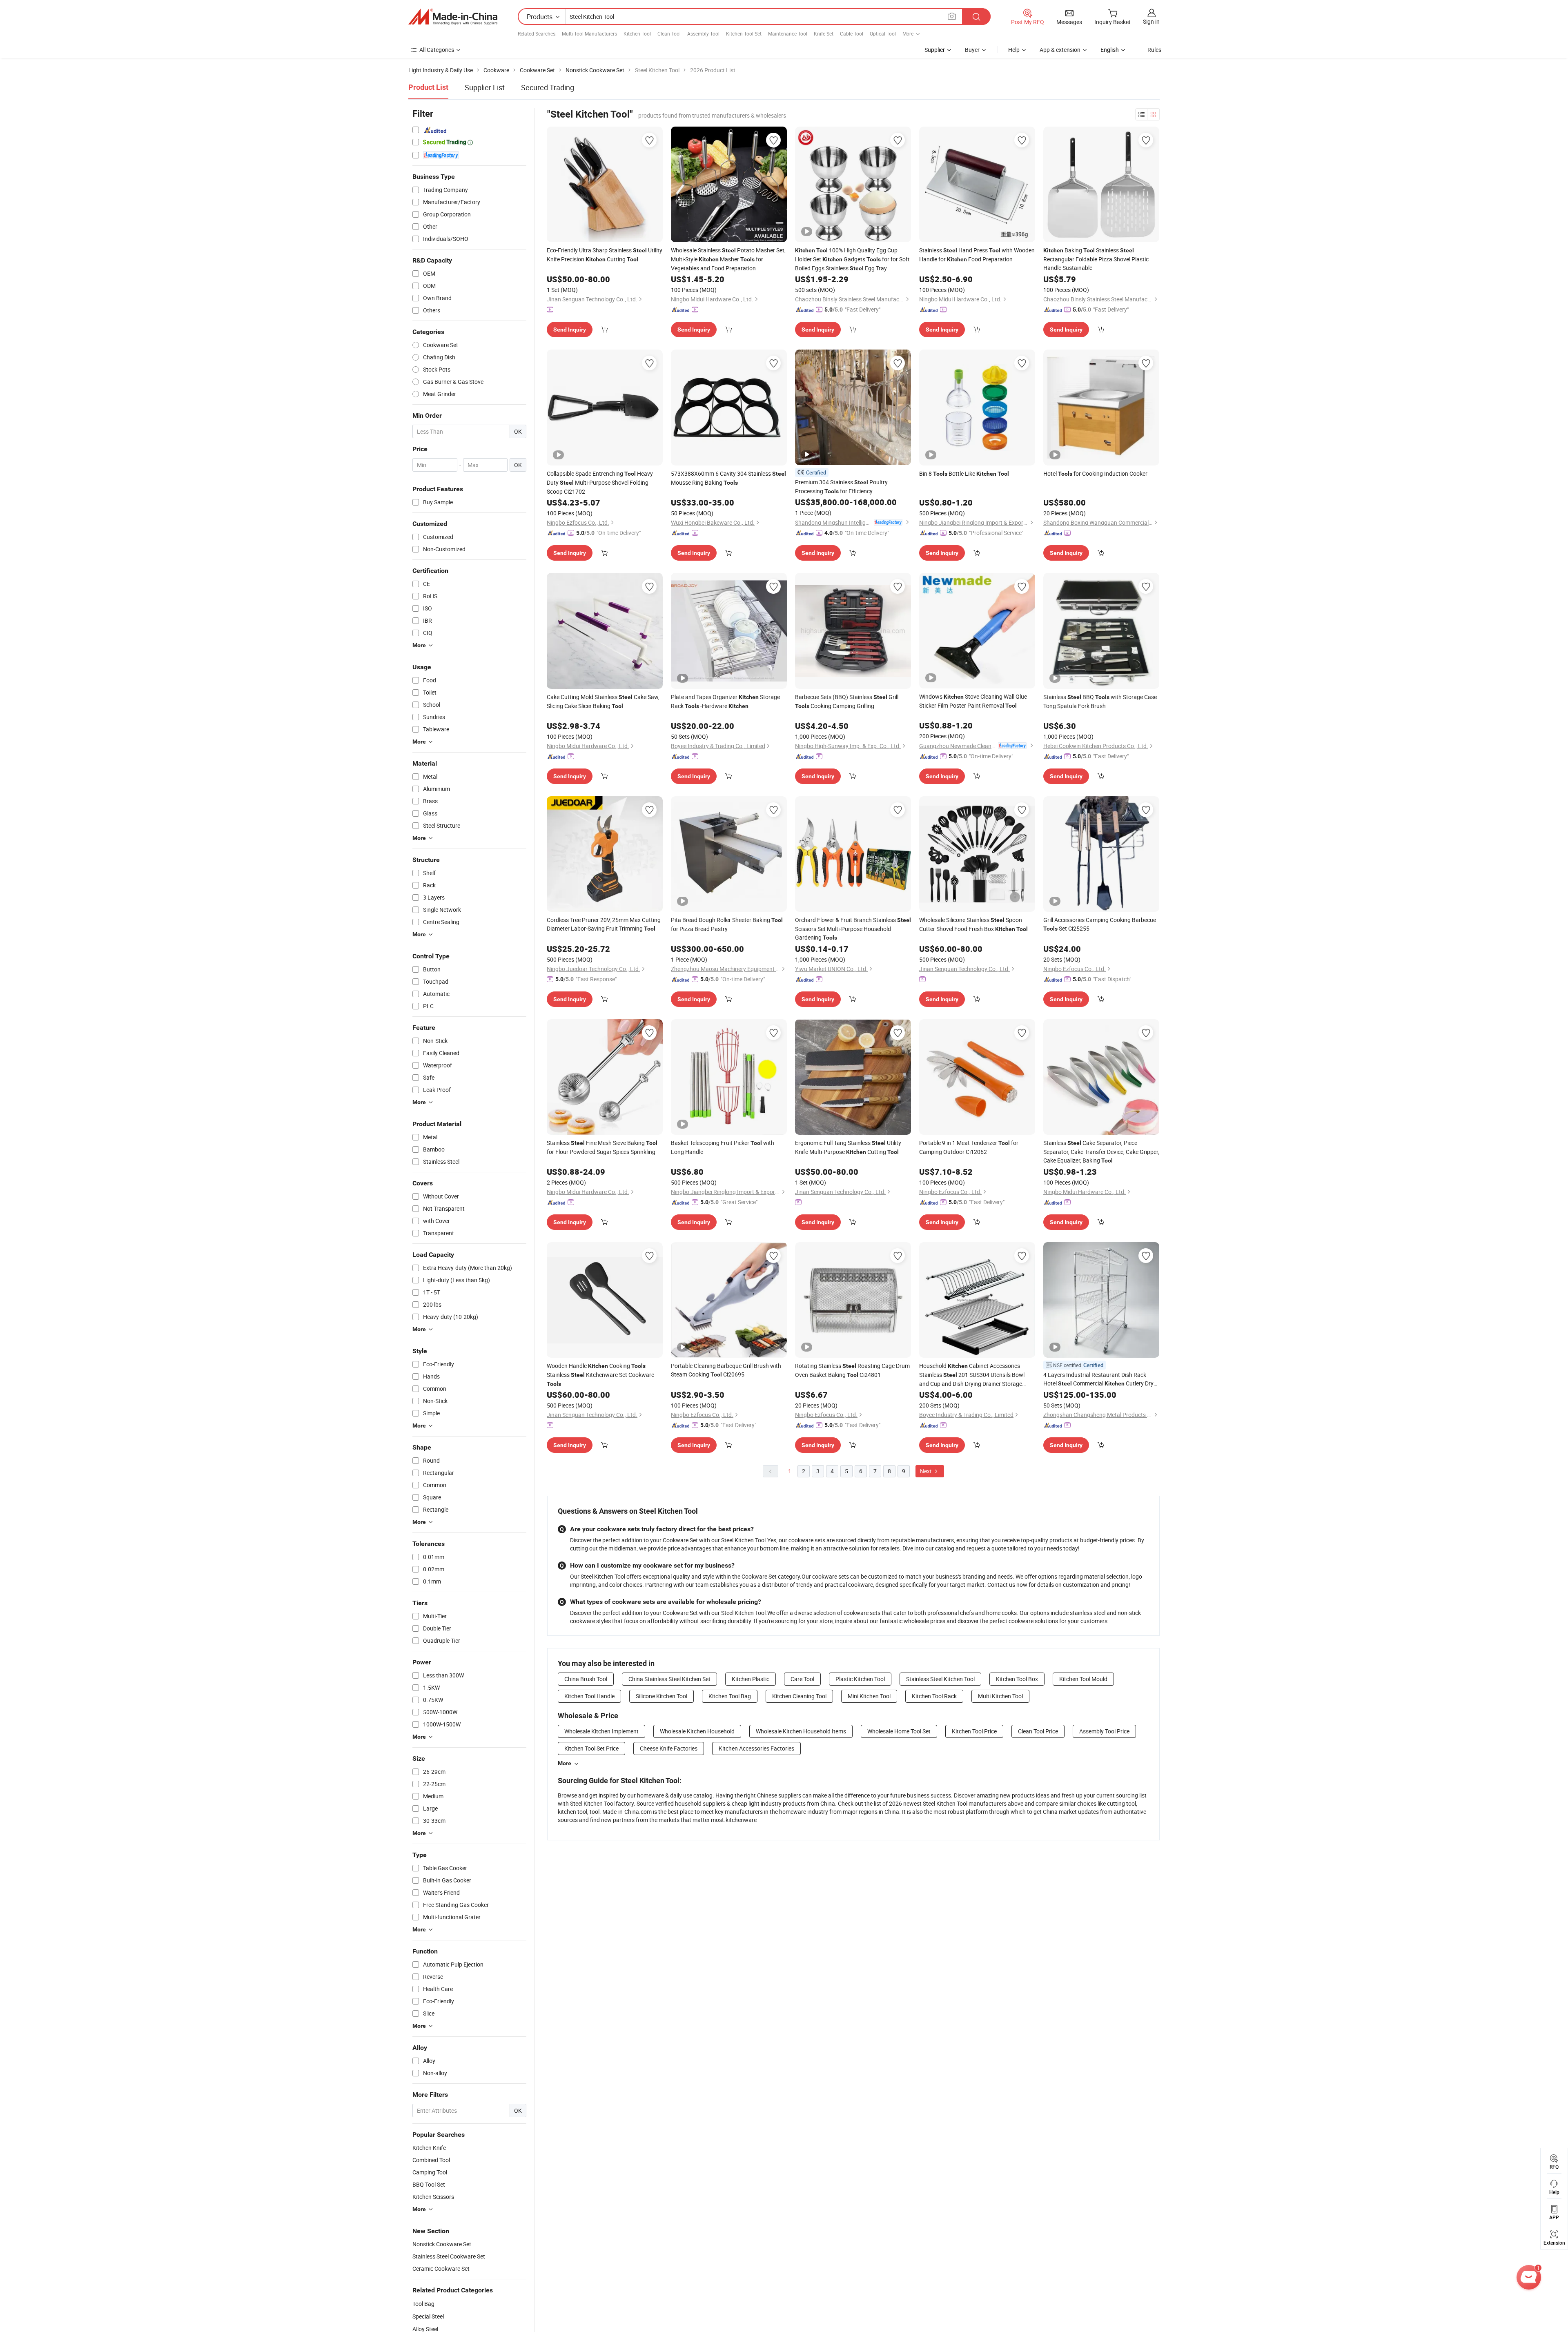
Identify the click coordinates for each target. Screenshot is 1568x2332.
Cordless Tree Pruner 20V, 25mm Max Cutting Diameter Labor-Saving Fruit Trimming (604, 924)
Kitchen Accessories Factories (756, 1748)
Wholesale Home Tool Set (899, 1731)
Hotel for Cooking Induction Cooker (1095, 473)
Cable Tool (852, 33)
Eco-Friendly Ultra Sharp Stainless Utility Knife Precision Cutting (605, 255)
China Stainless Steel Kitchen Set (669, 1679)
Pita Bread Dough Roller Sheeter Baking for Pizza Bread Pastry (727, 924)
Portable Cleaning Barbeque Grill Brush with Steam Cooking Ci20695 (726, 1370)
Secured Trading (548, 87)
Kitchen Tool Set (744, 33)
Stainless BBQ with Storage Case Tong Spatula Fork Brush (1100, 701)
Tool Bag (423, 2304)
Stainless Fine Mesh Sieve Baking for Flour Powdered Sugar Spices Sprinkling (602, 1147)
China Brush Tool (586, 1679)
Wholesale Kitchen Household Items (801, 1731)
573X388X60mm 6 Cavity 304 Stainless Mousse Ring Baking (728, 478)
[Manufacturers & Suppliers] (453, 17)
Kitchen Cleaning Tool (799, 1696)
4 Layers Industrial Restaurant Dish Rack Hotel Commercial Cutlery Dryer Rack (1101, 1379)
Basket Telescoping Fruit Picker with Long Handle (723, 1147)
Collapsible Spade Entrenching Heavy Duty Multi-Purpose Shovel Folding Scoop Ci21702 (600, 482)
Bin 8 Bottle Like (964, 473)
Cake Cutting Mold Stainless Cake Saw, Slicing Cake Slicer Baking (603, 701)
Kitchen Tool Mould (1083, 1679)
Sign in (1151, 21)
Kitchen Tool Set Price (591, 1748)
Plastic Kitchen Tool (860, 1679)
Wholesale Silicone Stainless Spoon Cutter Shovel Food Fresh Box (973, 924)
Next (927, 1471)
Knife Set (824, 33)
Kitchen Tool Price (974, 1731)
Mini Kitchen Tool (869, 1696)
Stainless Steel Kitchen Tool (940, 1679)
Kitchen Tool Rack (934, 1696)
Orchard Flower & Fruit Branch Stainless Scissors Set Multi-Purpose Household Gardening (853, 929)
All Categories (437, 50)
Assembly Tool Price (1104, 1731)
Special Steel (428, 2316)
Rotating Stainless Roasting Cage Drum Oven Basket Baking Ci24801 (852, 1370)
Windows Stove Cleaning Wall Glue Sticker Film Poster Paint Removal (973, 701)
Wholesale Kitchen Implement (601, 1731)
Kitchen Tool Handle (589, 1696)
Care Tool (802, 1679)
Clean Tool (669, 33)
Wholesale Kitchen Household (697, 1731)
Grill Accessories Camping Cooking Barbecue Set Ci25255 (1100, 924)
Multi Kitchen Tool (1000, 1696)
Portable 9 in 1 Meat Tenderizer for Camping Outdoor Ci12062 (969, 1147)
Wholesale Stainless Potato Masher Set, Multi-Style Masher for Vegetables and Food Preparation (728, 259)
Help (1014, 50)
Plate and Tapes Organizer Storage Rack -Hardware (725, 701)
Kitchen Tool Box (1017, 1679)
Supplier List (485, 87)
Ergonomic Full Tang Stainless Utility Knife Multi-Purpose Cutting (848, 1147)
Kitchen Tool (637, 33)
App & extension (1060, 50)
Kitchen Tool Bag (730, 1696)
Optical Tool (883, 33)
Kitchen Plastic (751, 1679)
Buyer (972, 50)
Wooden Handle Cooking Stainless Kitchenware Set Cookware (600, 1374)
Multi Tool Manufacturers (589, 33)
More (565, 1763)
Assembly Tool (703, 33)
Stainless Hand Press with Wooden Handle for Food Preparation (977, 255)
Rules (1154, 50)
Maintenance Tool (788, 33)
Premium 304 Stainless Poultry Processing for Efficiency (841, 487)
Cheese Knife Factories (669, 1748)
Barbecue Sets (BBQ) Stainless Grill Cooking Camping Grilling (847, 701)
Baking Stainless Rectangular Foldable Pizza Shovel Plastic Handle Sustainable (1096, 259)
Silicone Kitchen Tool (661, 1696)
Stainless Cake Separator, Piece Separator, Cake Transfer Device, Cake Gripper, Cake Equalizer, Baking (1101, 1152)
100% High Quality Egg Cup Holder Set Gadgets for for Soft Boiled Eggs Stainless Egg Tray (852, 259)
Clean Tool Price (1038, 1731)
